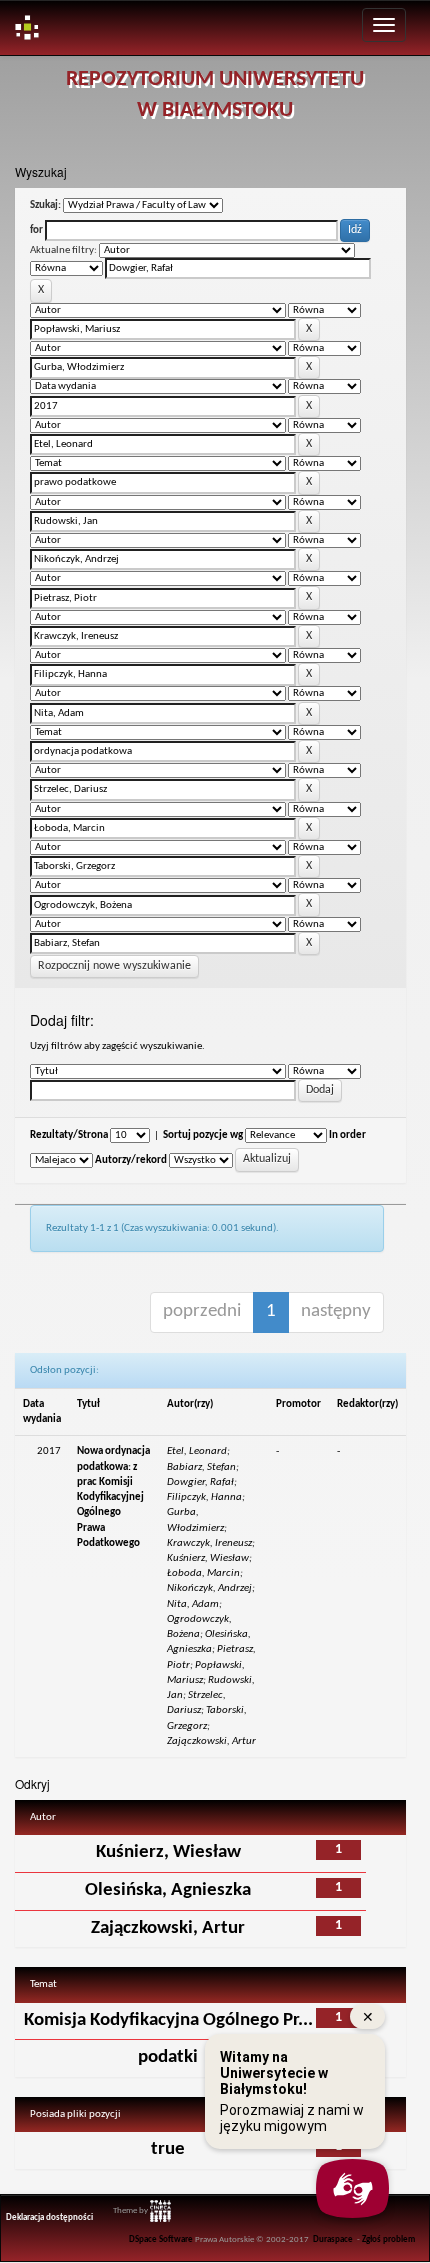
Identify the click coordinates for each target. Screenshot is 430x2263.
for (36, 230)
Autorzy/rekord (131, 1160)
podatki (168, 2057)
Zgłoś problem (388, 2240)
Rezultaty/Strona (69, 1135)
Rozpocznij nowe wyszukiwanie (114, 966)
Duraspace (333, 2240)
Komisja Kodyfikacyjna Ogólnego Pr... (168, 2020)
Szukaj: (45, 205)
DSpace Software (161, 2240)
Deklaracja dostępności (49, 2218)
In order (347, 1135)
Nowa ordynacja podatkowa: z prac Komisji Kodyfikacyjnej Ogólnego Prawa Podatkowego (113, 1497)
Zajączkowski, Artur (168, 1928)
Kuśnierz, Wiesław (168, 1852)
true (168, 2149)
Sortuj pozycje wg (203, 1135)
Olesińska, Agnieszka (168, 1890)
